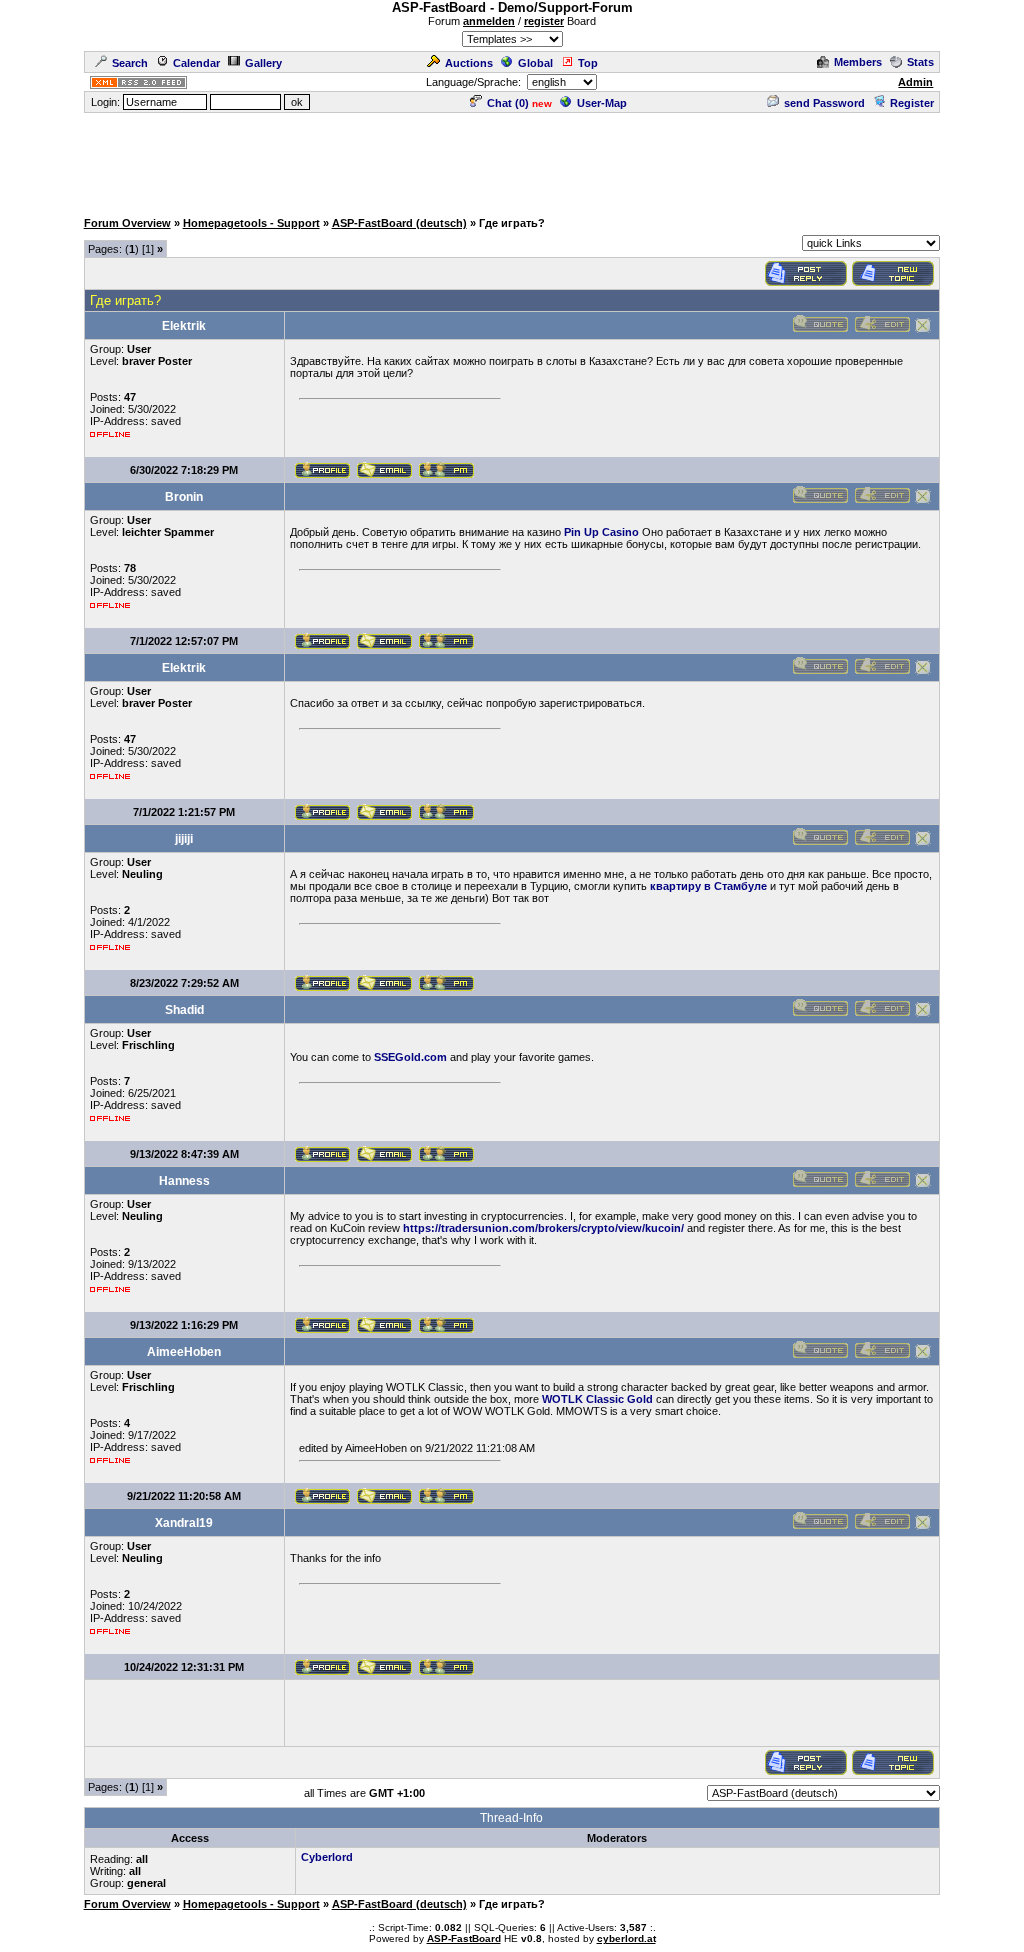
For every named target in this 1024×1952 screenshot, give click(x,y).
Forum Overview (127, 223)
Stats (920, 62)
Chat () (508, 103)
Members (858, 62)
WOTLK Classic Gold (597, 1399)
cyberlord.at (626, 1938)
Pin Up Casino (601, 532)
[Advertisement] (512, 160)
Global (535, 63)
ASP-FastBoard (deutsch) (399, 223)
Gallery (263, 63)
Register (912, 103)
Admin (915, 82)
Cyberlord (327, 1857)
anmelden (489, 21)
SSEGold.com (410, 1057)
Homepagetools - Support (251, 223)
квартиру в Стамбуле (708, 886)
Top (588, 63)
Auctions (469, 63)
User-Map (602, 103)
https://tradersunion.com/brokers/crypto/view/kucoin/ (543, 1228)
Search (130, 63)
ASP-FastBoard (464, 1938)
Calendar (196, 63)
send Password (824, 103)
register (544, 21)
